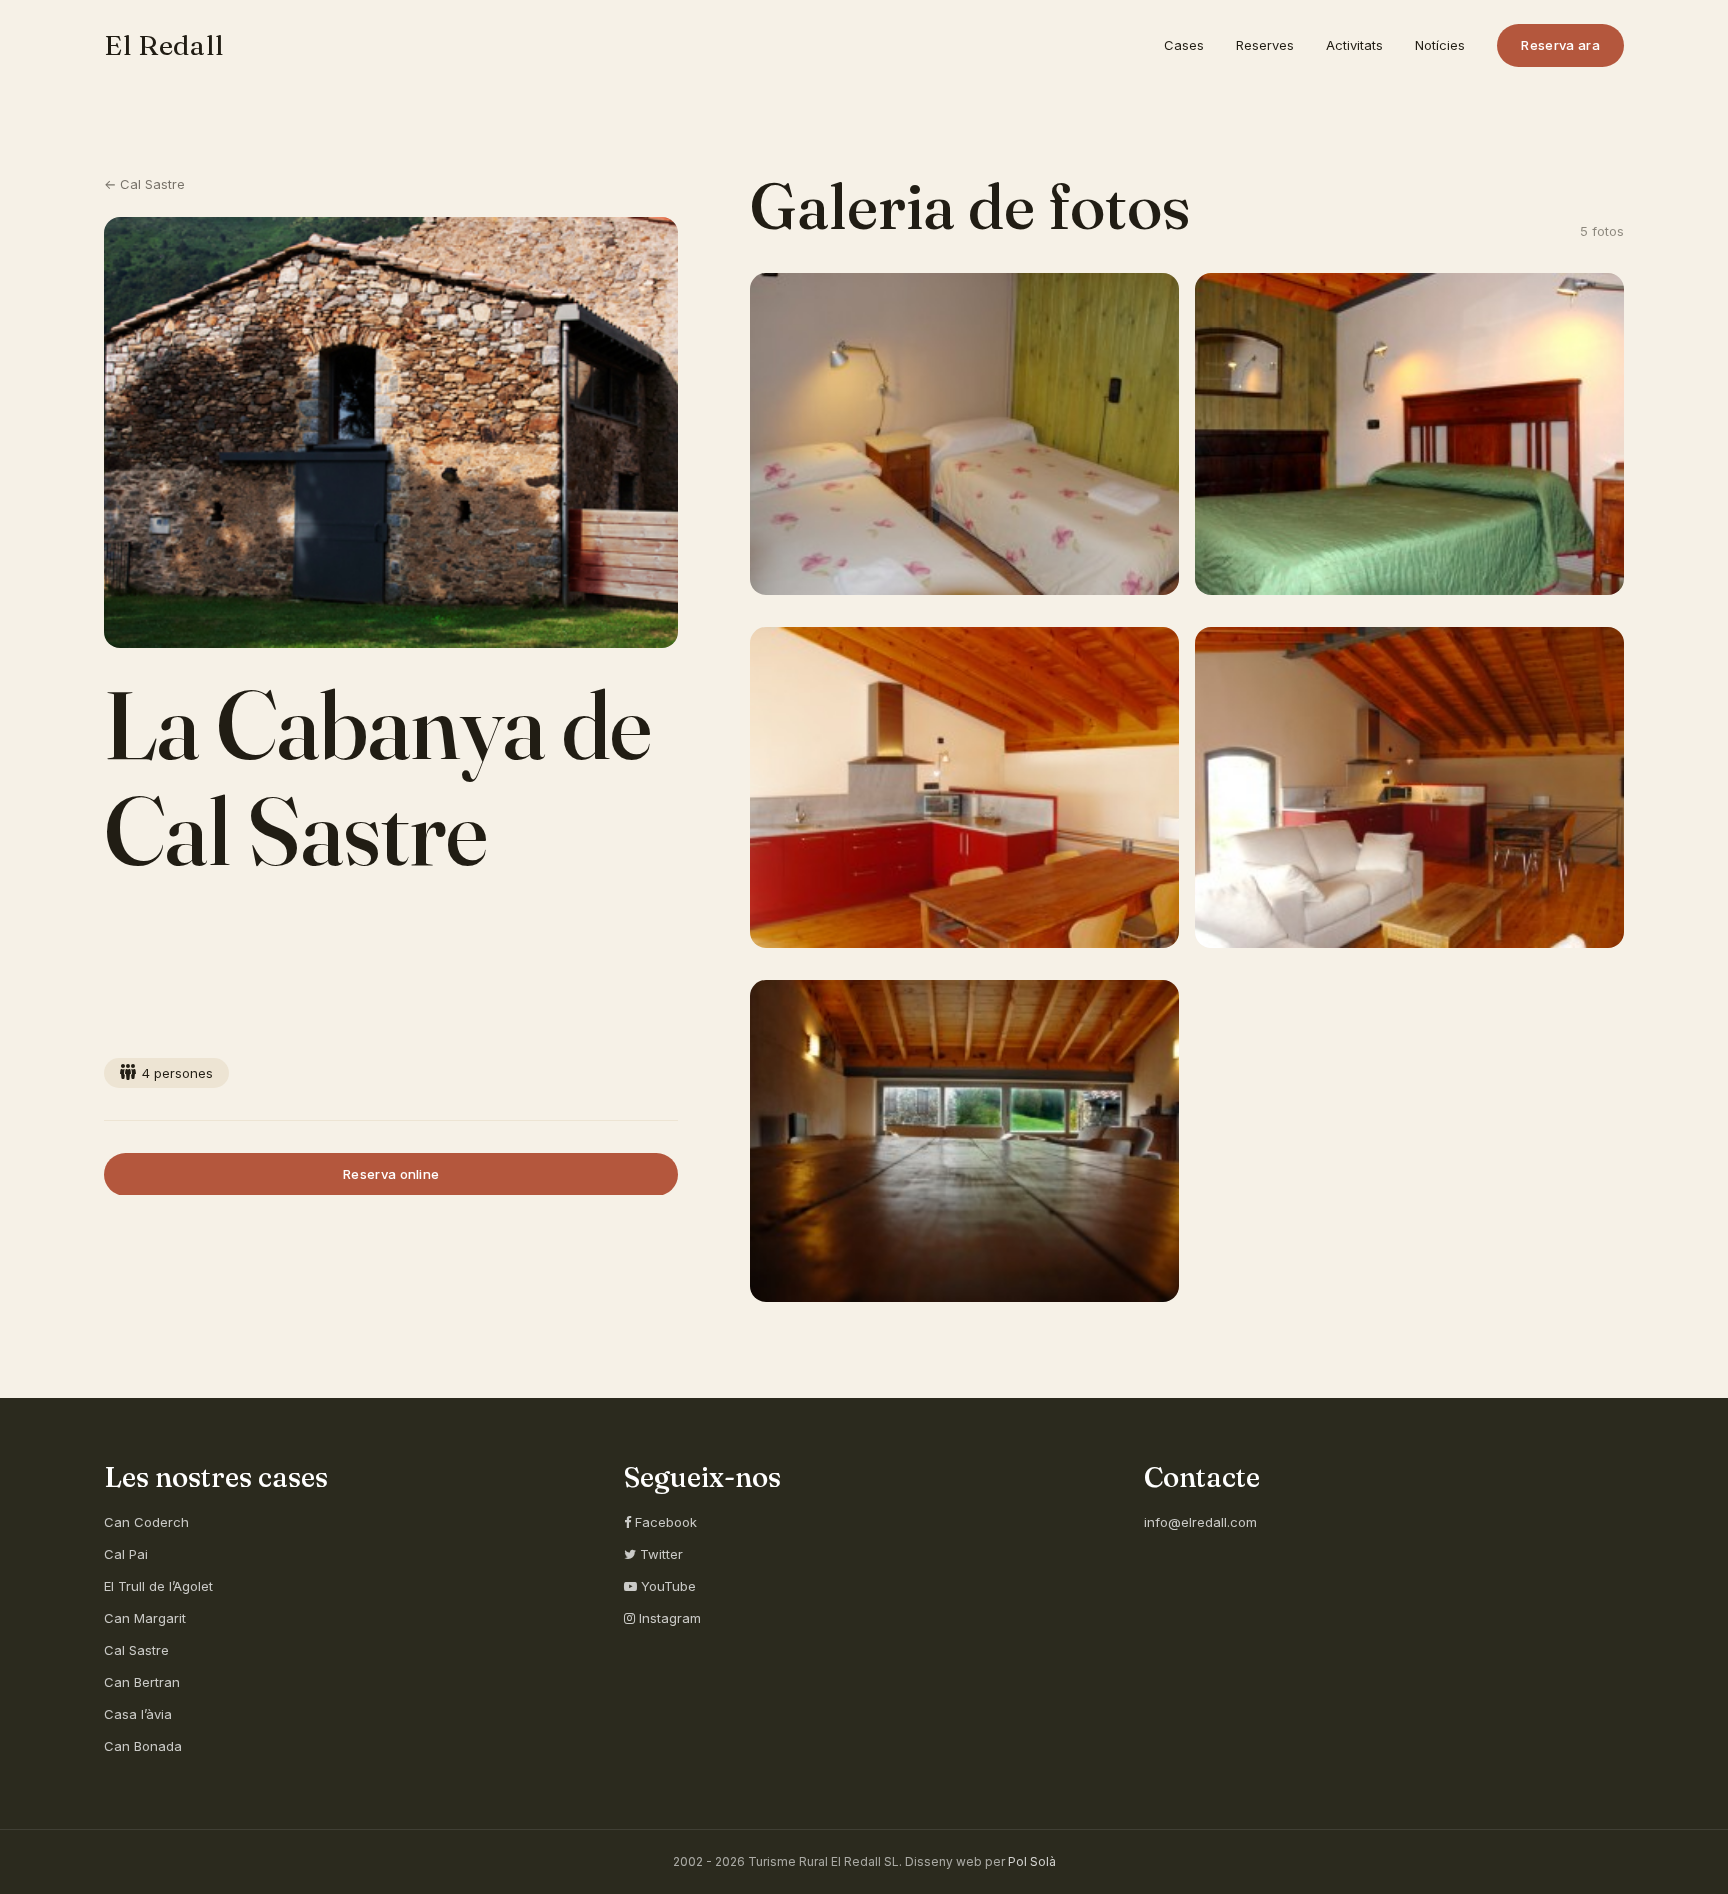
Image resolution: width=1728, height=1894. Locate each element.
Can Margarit (145, 1618)
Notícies (1440, 45)
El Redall (163, 45)
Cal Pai (126, 1554)
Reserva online (391, 1174)
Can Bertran (142, 1682)
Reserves (1265, 45)
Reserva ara (1560, 45)
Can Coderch (146, 1522)
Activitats (1354, 45)
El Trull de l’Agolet (158, 1586)
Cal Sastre (136, 1650)
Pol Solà (1032, 1861)
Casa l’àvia (138, 1714)
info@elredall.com (1200, 1522)
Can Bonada (143, 1746)
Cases (1184, 45)
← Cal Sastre (144, 184)
